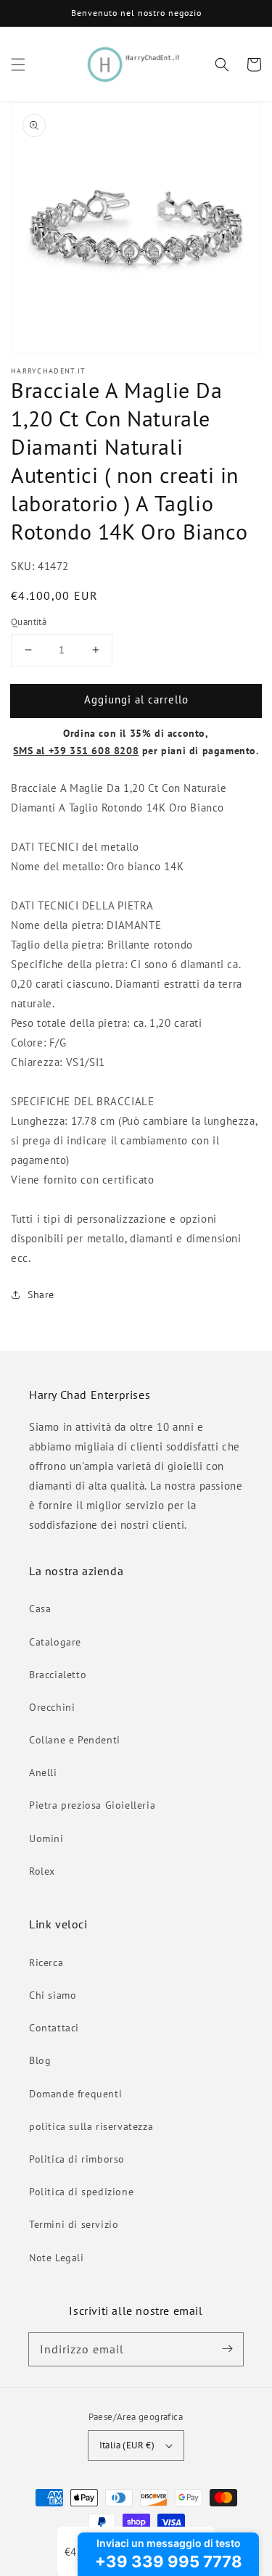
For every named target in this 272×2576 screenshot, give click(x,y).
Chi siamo (53, 1995)
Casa (40, 1609)
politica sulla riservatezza (91, 2126)
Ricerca (46, 1962)
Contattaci (54, 2028)
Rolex (42, 1871)
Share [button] (41, 1295)
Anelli (43, 1772)
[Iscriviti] (227, 2349)
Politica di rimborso (77, 2159)
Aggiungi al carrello (136, 699)
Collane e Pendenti (75, 1740)
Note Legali (57, 2258)
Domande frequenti (75, 2094)
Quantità (29, 622)
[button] (18, 65)
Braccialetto (58, 1675)
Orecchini (52, 1707)
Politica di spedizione (81, 2192)
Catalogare (55, 1642)
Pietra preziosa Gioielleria (92, 1805)
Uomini (46, 1838)
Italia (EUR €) (127, 2445)
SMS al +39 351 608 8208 (76, 751)
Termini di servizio (74, 2224)
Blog (40, 2060)
